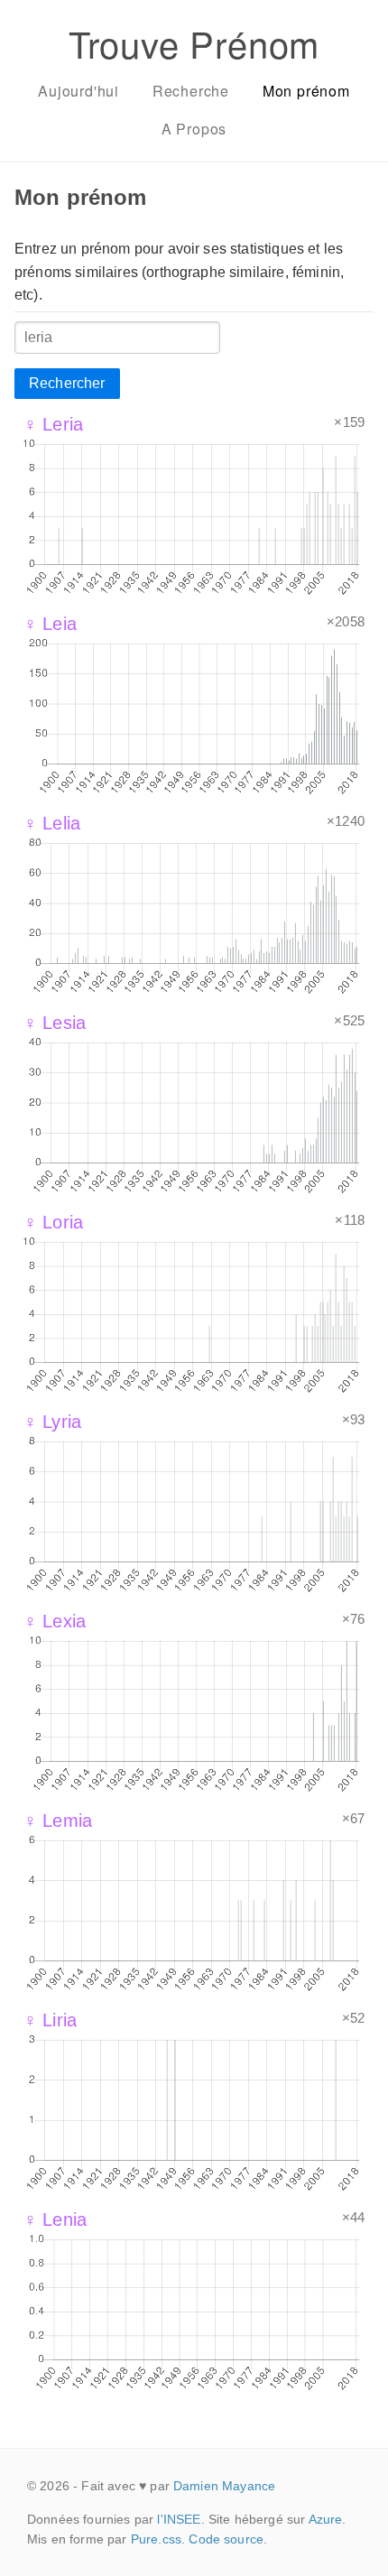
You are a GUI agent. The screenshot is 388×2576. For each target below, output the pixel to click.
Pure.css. (158, 2539)
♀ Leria (53, 424)
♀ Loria (53, 1222)
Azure (326, 2519)
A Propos (194, 129)
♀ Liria (50, 2020)
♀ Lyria (52, 1422)
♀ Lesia (55, 1023)
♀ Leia (50, 624)
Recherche (191, 91)
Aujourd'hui (79, 91)
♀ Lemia (58, 1821)
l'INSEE (179, 2519)
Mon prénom (306, 91)
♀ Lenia (55, 2219)
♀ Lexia (55, 1621)
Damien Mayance (224, 2486)
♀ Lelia (52, 823)
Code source (226, 2539)
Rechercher (67, 383)
